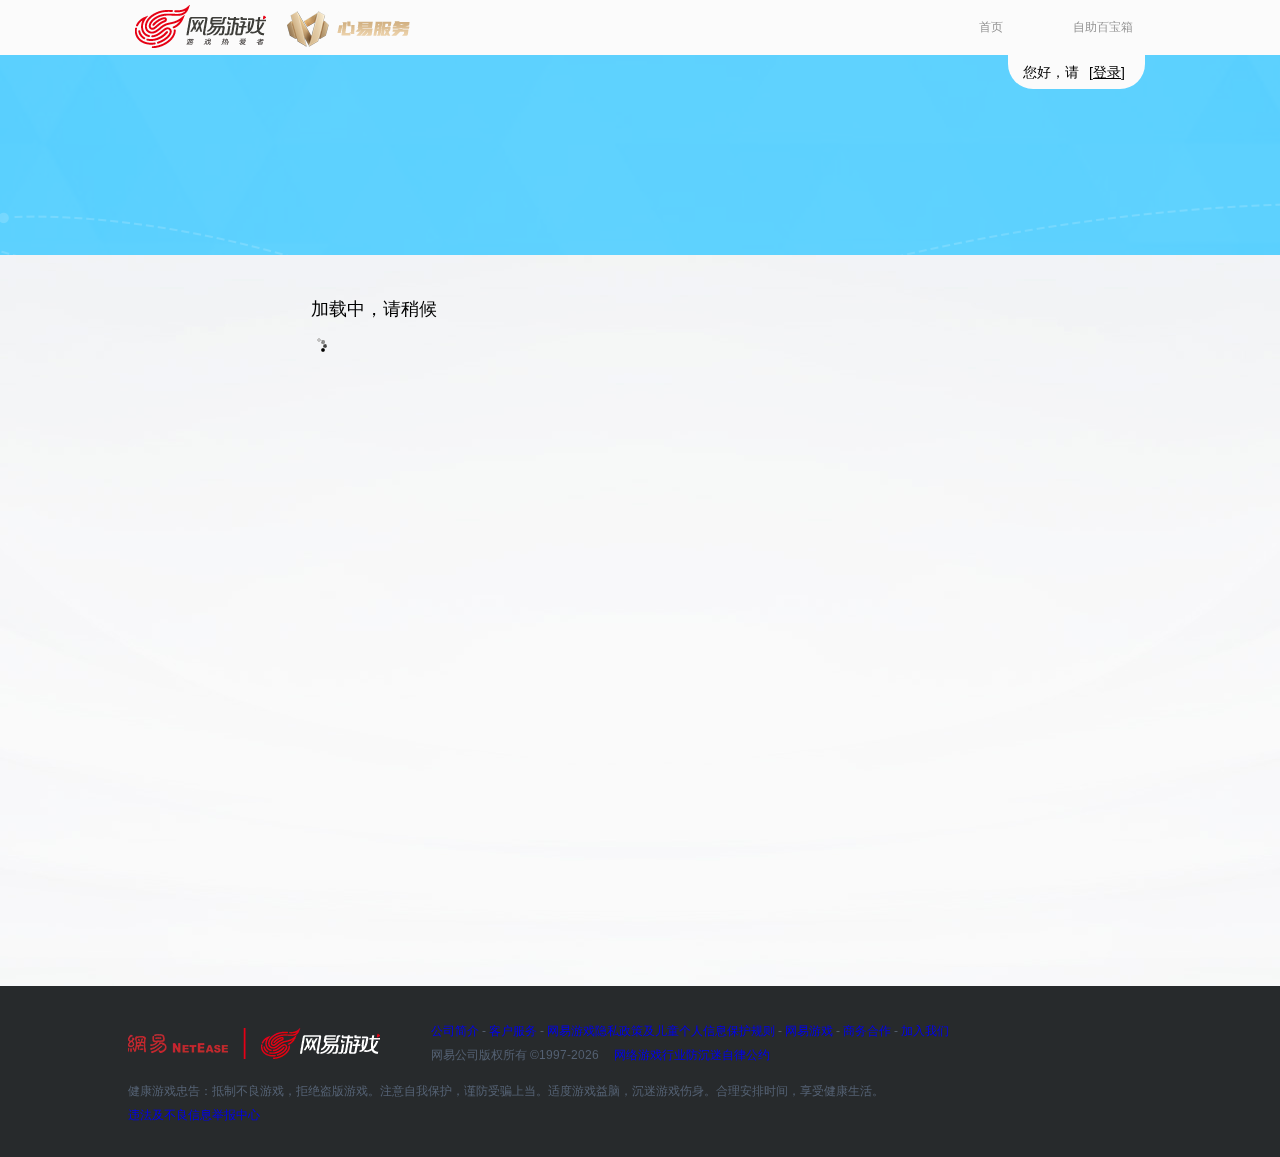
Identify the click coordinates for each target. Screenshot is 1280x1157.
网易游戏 (201, 27)
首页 (991, 27)
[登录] (1107, 72)
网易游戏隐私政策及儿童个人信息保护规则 (661, 1031)
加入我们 (925, 1031)
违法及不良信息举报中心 (194, 1115)
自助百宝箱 (1103, 27)
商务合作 (867, 1031)
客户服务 (513, 1031)
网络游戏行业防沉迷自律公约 (692, 1055)
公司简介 (455, 1031)
